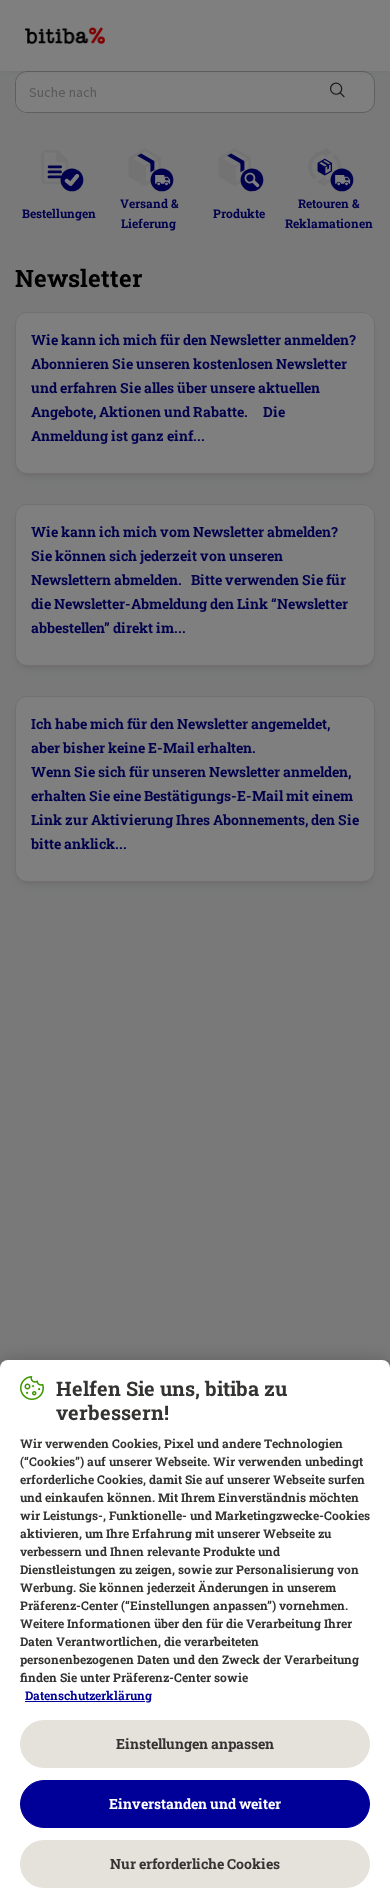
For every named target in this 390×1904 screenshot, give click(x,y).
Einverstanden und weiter (195, 1803)
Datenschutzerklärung (88, 1695)
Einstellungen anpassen (195, 1743)
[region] (195, 1632)
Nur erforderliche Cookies (195, 1863)
